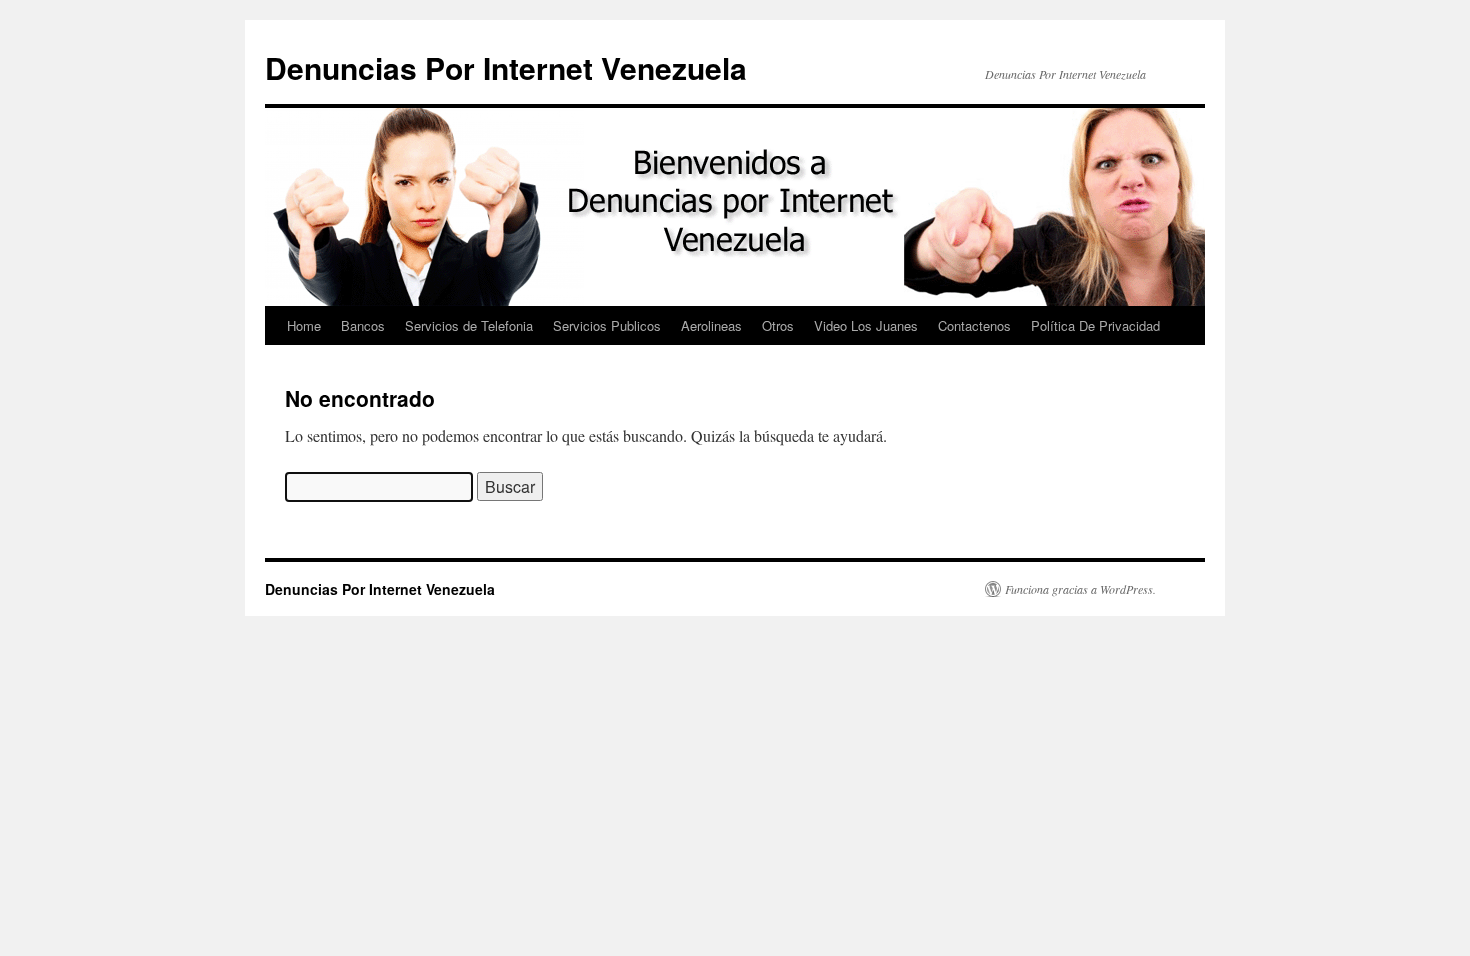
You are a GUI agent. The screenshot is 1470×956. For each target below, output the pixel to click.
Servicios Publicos (607, 325)
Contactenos (974, 325)
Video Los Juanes (866, 325)
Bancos (363, 325)
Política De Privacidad (1095, 325)
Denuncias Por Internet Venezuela (506, 67)
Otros (778, 325)
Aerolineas (711, 325)
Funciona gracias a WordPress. (1080, 589)
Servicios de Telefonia (469, 325)
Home (304, 325)
